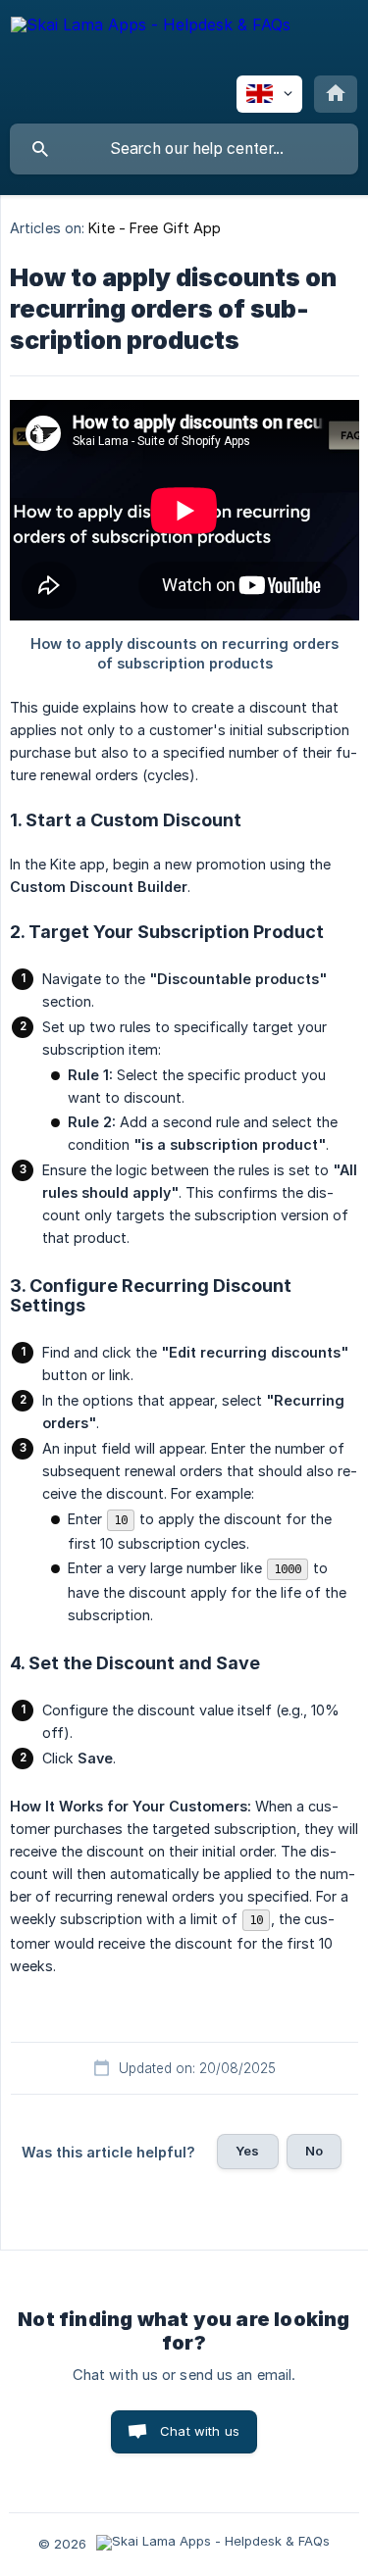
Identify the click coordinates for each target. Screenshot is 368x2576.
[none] (151, 44)
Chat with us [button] (200, 2431)
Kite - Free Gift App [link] (155, 228)
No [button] (314, 2151)
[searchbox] (184, 149)
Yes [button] (247, 2151)
